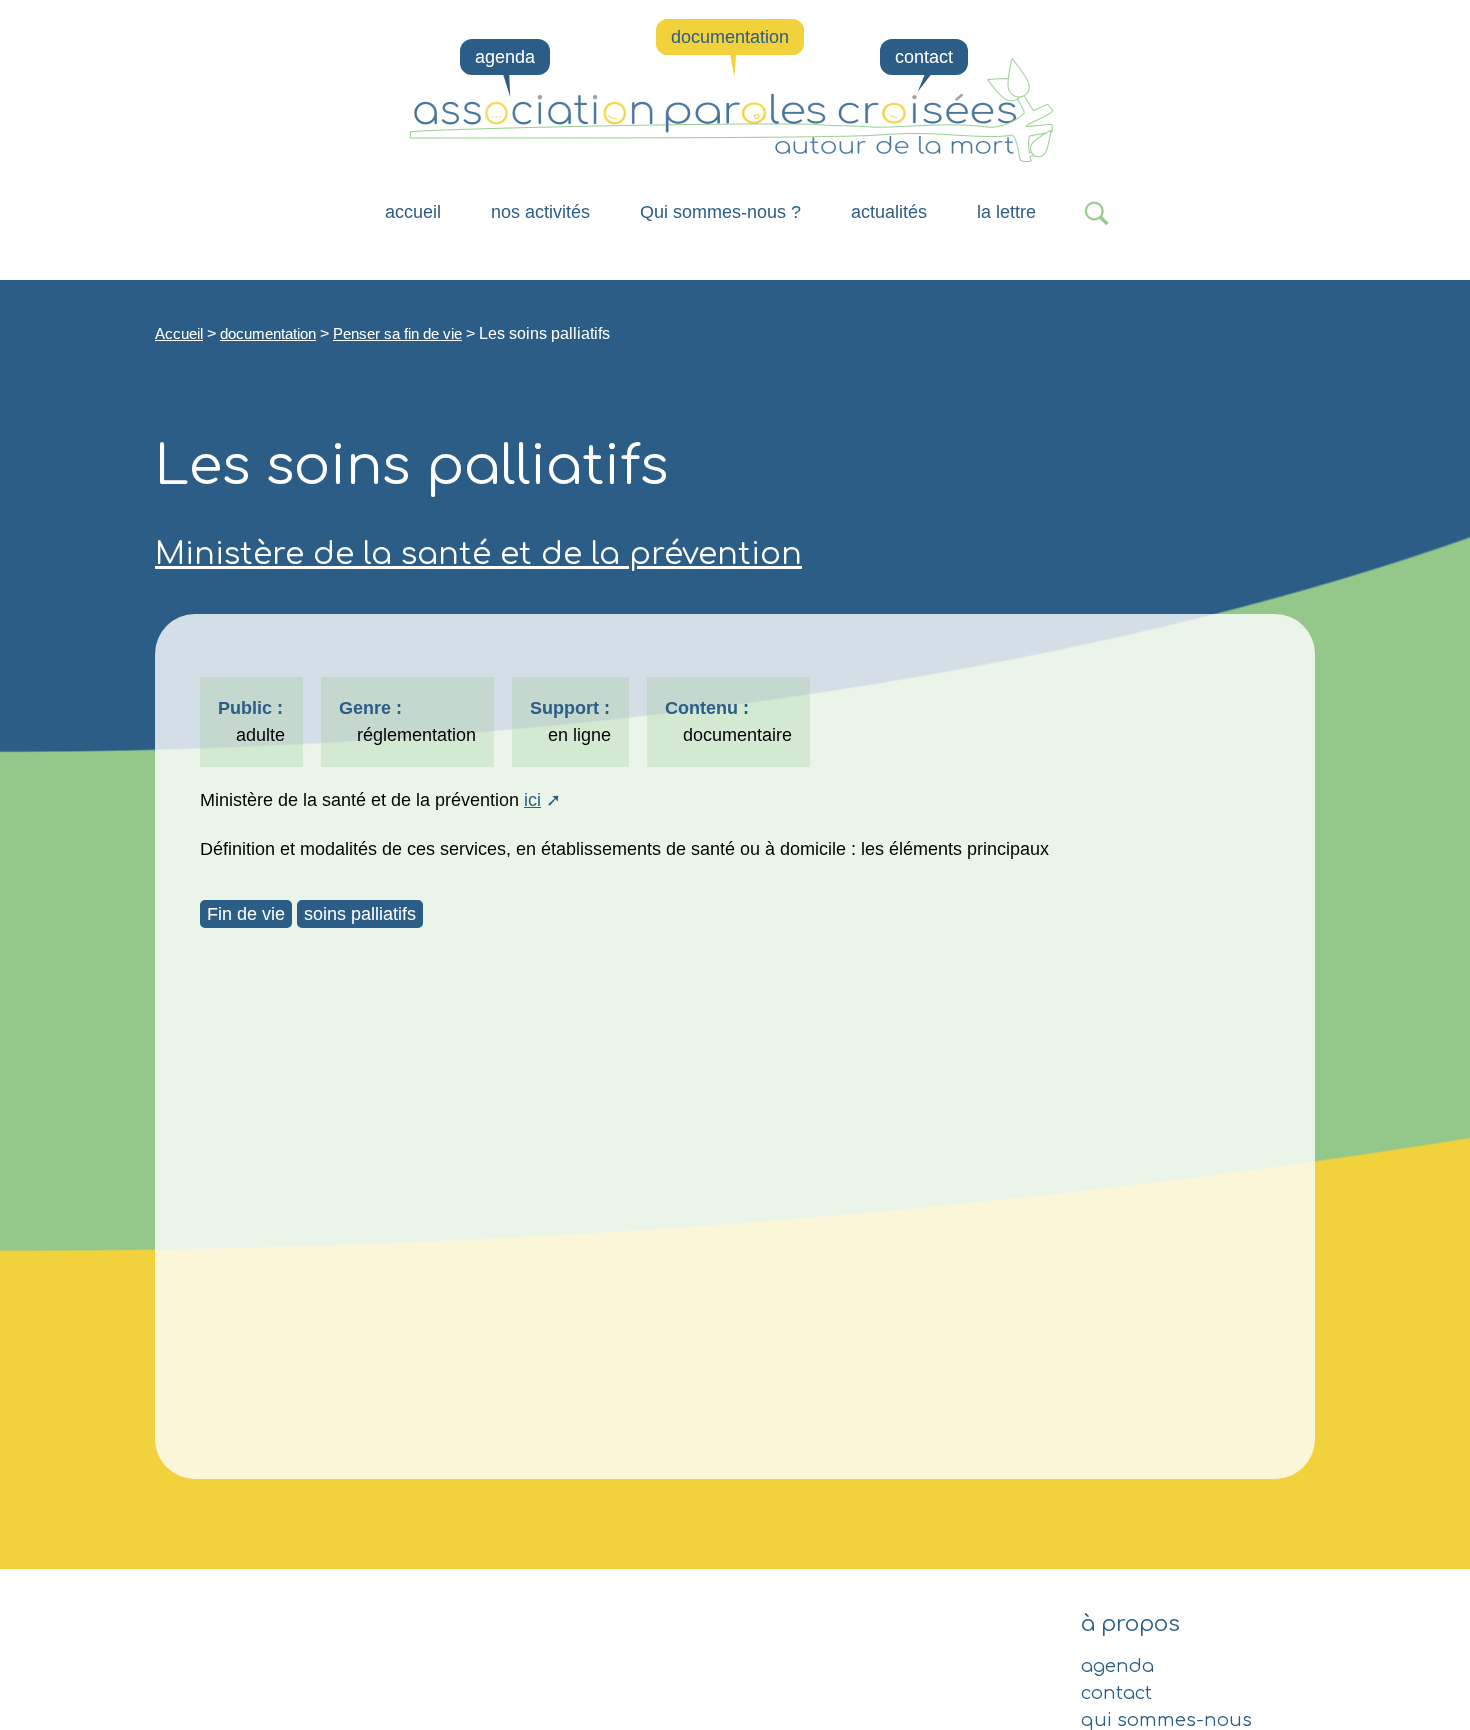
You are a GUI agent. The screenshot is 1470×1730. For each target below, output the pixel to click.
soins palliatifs (360, 914)
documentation (730, 37)
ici (532, 800)
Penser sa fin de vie (397, 334)
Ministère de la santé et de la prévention (478, 554)
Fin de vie (246, 914)
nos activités (540, 212)
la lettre (1006, 212)
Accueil (413, 212)
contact (924, 57)
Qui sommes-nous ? (720, 212)
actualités (889, 212)
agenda (505, 57)
